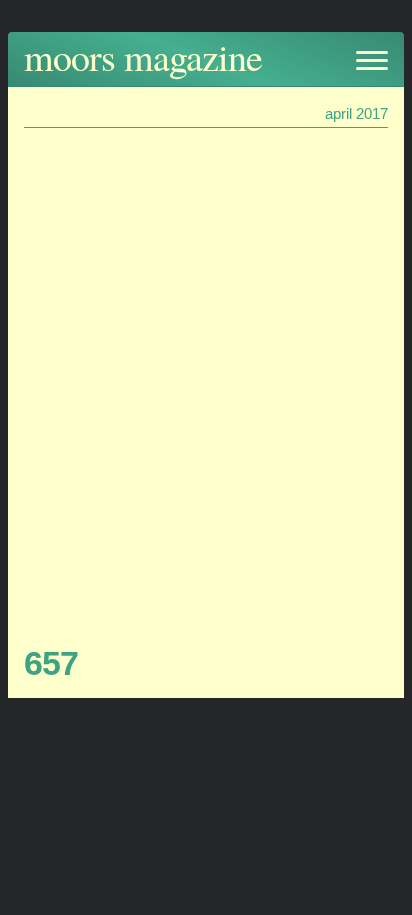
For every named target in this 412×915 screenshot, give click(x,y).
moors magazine (143, 56)
